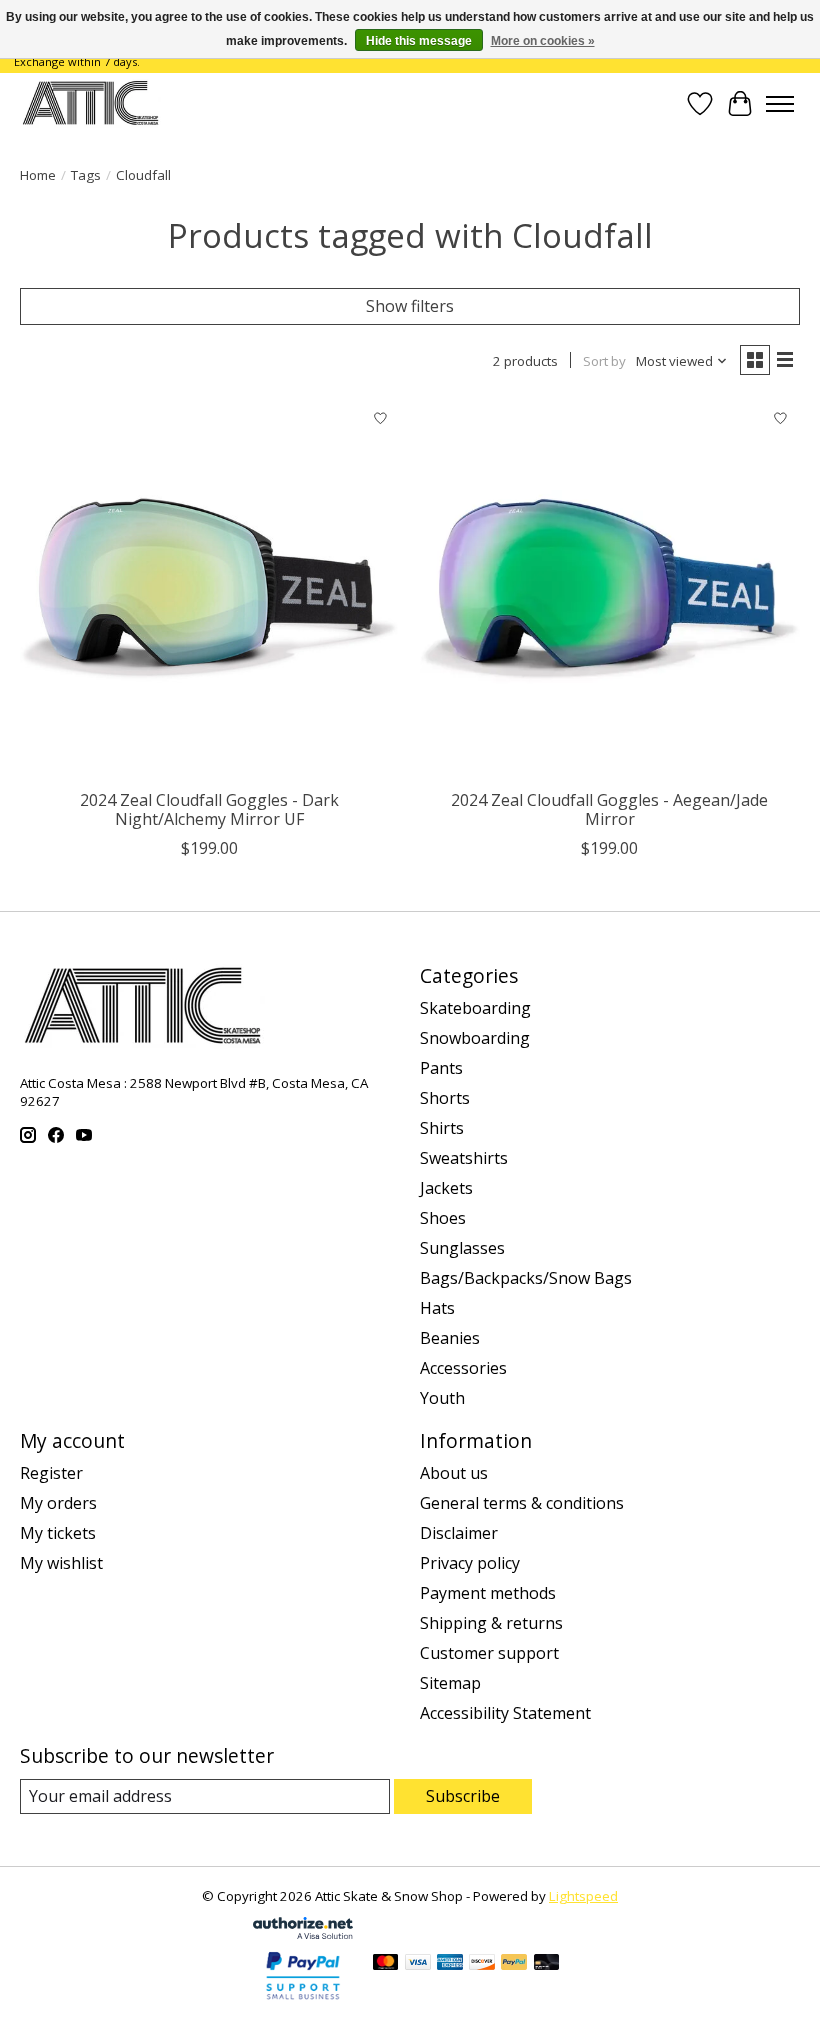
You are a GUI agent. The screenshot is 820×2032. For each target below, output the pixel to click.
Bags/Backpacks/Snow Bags (526, 1278)
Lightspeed (583, 1896)
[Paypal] (303, 2001)
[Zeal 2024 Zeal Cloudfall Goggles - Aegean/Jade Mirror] (610, 589)
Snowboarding (475, 1038)
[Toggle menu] (780, 104)
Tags (86, 175)
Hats (437, 1308)
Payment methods (488, 1593)
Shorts (445, 1098)
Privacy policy (470, 1563)
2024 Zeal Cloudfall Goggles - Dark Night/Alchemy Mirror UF (209, 809)
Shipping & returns (491, 1623)
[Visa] (418, 1964)
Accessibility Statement (505, 1713)
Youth (442, 1398)
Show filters (410, 306)
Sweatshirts (464, 1158)
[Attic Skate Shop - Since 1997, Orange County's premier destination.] (90, 103)
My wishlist (61, 1563)
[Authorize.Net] (303, 1933)
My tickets (58, 1533)
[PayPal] (514, 1964)
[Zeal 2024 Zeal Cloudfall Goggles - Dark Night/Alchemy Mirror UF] (210, 589)
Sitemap (450, 1683)
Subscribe (463, 1796)
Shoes (443, 1218)
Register (51, 1473)
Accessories (463, 1368)
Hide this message (419, 41)
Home (38, 175)
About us (454, 1473)
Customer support (489, 1653)
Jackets (446, 1188)
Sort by (604, 361)
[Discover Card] (482, 1964)
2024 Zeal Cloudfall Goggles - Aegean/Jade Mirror (609, 809)
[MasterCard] (386, 1964)
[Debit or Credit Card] (547, 1964)
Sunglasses (462, 1248)
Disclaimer (459, 1533)
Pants (441, 1068)
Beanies (450, 1338)
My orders (58, 1503)
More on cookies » (543, 41)
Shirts (442, 1128)
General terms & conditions (522, 1503)
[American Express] (450, 1964)
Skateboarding (475, 1008)
